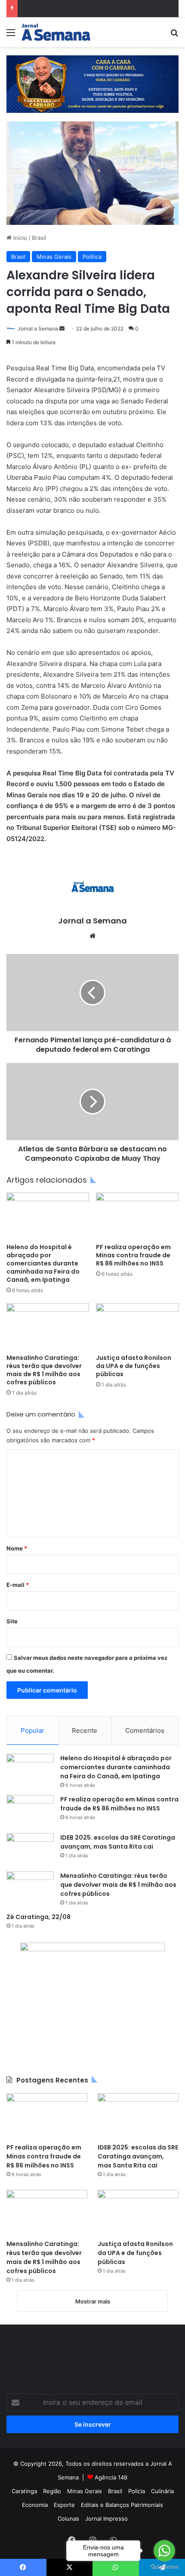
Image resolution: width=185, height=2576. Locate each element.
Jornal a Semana (38, 328)
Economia (35, 2505)
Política (92, 257)
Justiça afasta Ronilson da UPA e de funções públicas (134, 1366)
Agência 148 (111, 2477)
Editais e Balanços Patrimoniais (122, 2505)
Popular (32, 1730)
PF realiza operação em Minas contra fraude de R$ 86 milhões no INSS (133, 1255)
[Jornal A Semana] (56, 32)
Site (12, 1621)
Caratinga (24, 2491)
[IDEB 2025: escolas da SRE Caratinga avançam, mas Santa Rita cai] (30, 1849)
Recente (85, 1730)
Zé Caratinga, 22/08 (39, 1917)
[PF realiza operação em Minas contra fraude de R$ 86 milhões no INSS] (137, 1216)
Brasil (39, 238)
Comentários (145, 1730)
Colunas (68, 2518)
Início (19, 238)
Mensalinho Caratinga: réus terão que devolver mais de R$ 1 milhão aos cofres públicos (44, 1370)
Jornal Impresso (106, 2518)
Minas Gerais (54, 257)
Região (52, 2491)
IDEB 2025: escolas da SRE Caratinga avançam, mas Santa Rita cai (118, 1842)
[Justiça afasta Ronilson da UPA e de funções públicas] (137, 1326)
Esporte (64, 2505)
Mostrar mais (93, 2301)
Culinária (162, 2491)
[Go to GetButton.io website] (164, 2567)
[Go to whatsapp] (164, 2551)
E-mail (18, 1585)
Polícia (137, 2491)
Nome (17, 1548)
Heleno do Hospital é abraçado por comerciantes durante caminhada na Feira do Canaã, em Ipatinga (43, 1263)
